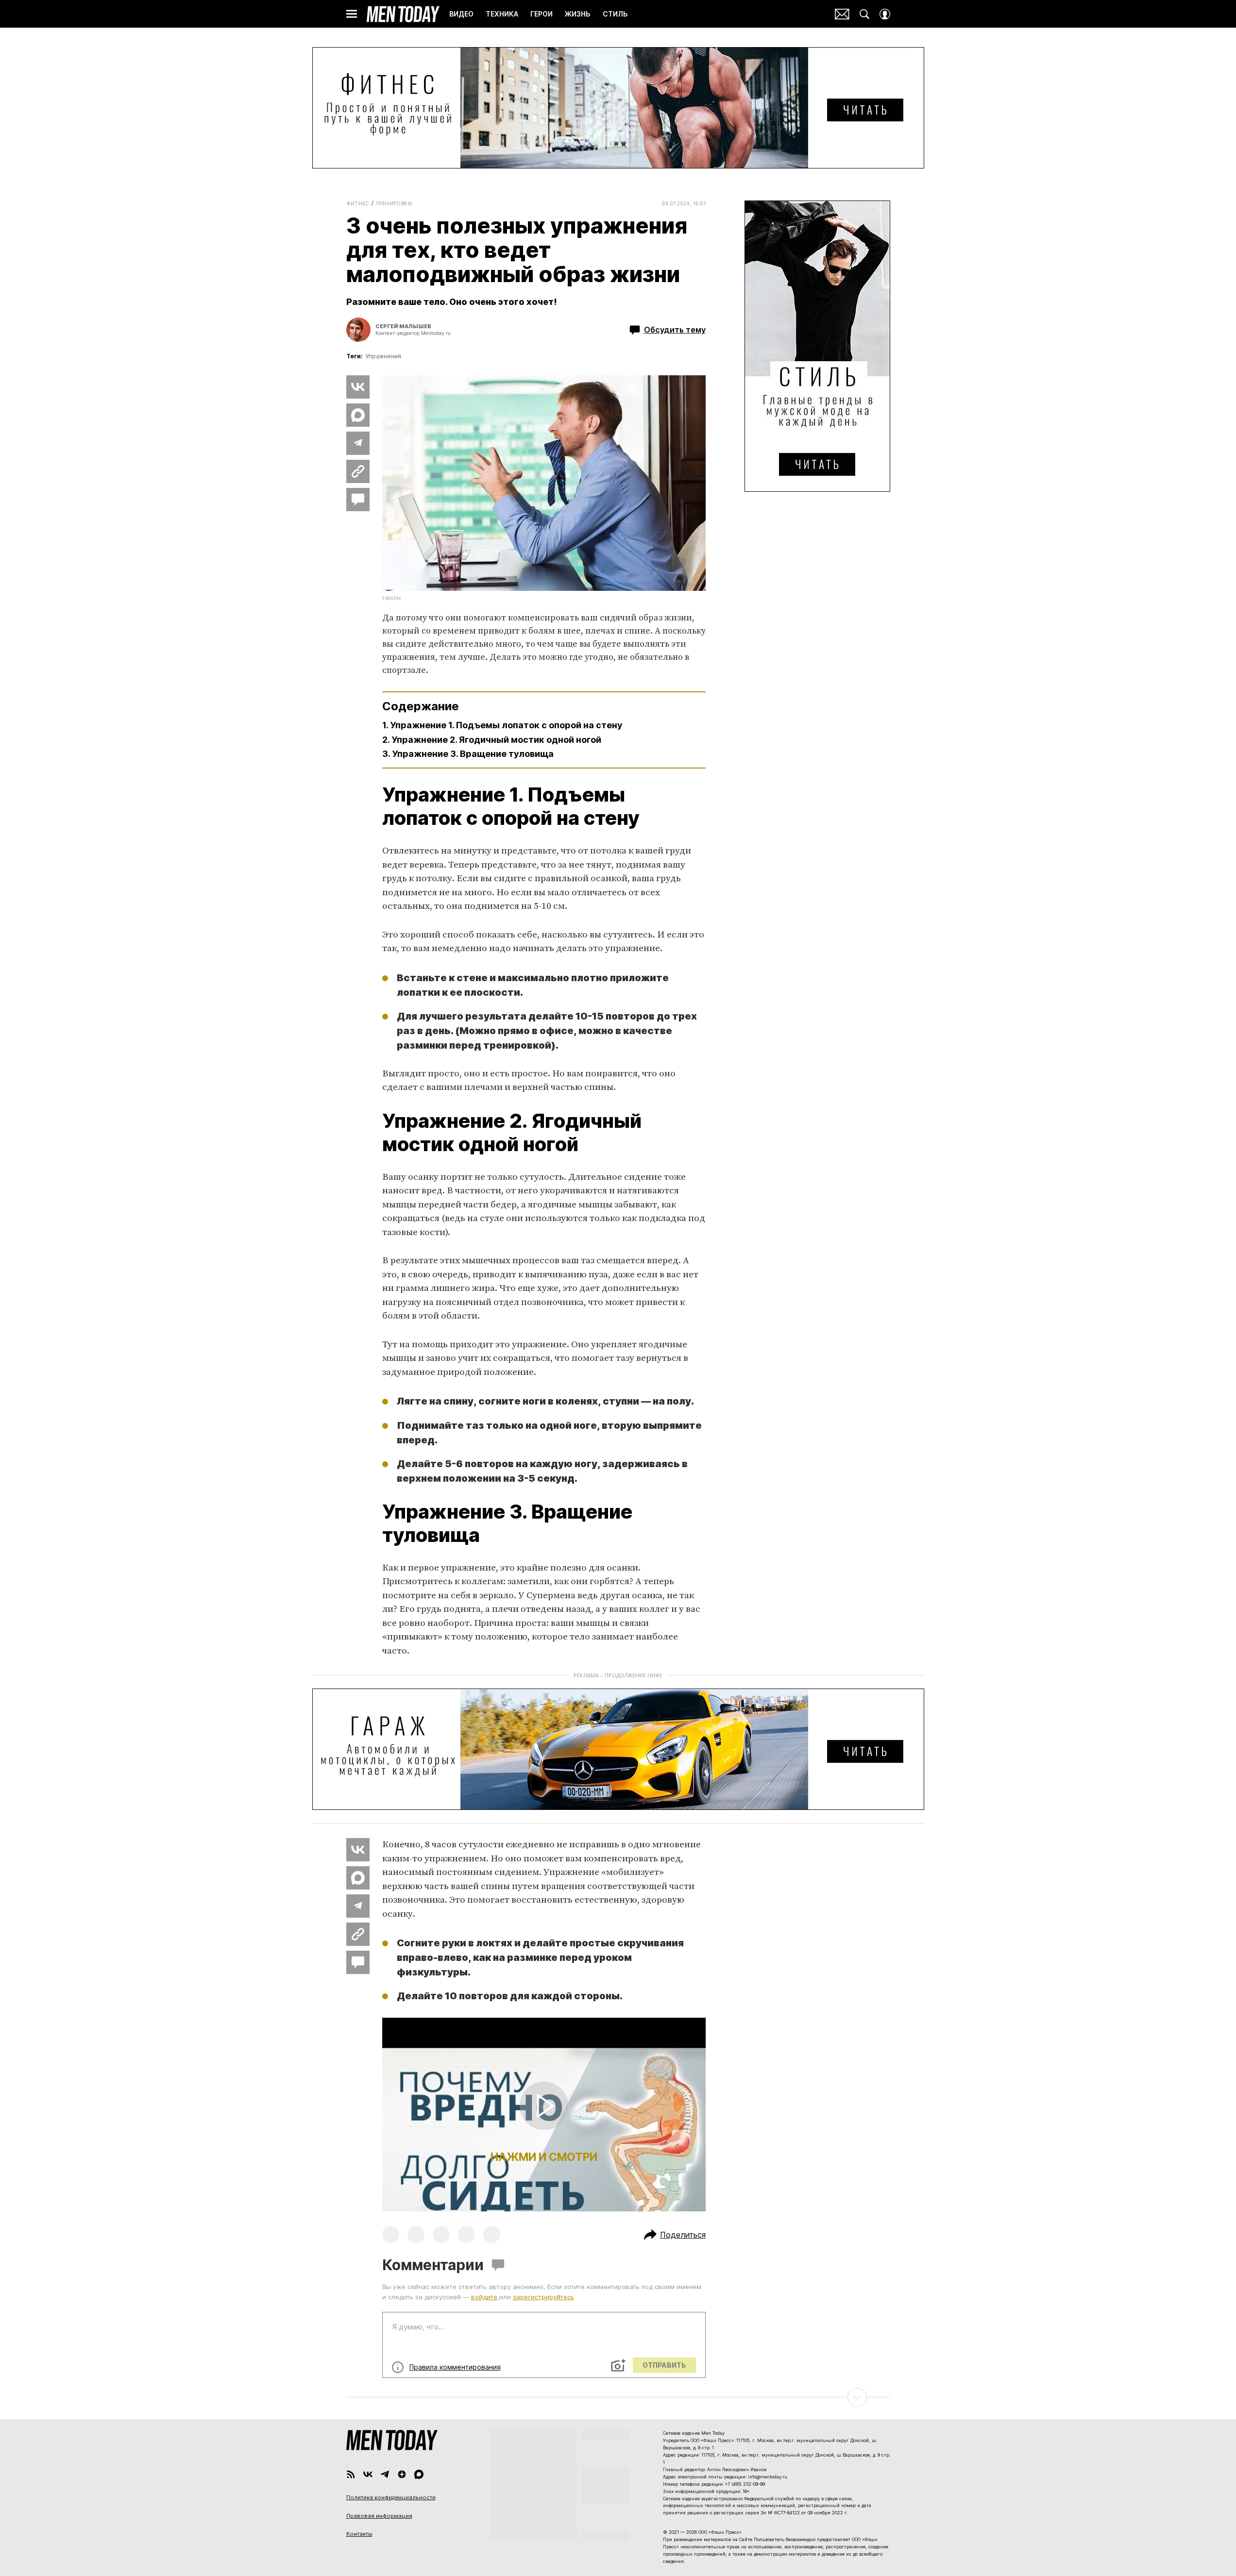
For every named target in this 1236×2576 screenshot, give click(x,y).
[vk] (368, 2474)
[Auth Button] (885, 14)
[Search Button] (864, 14)
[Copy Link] (358, 471)
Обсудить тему (675, 330)
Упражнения (383, 356)
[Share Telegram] (358, 443)
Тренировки (394, 203)
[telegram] (385, 2474)
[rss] (351, 2474)
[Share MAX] (358, 415)
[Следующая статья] (618, 2397)
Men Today (403, 14)
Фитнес (358, 203)
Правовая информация (379, 2516)
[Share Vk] (358, 387)
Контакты (359, 2534)
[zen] (402, 2474)
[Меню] (352, 14)
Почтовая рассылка (842, 14)
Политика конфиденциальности (391, 2497)
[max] (419, 2474)
